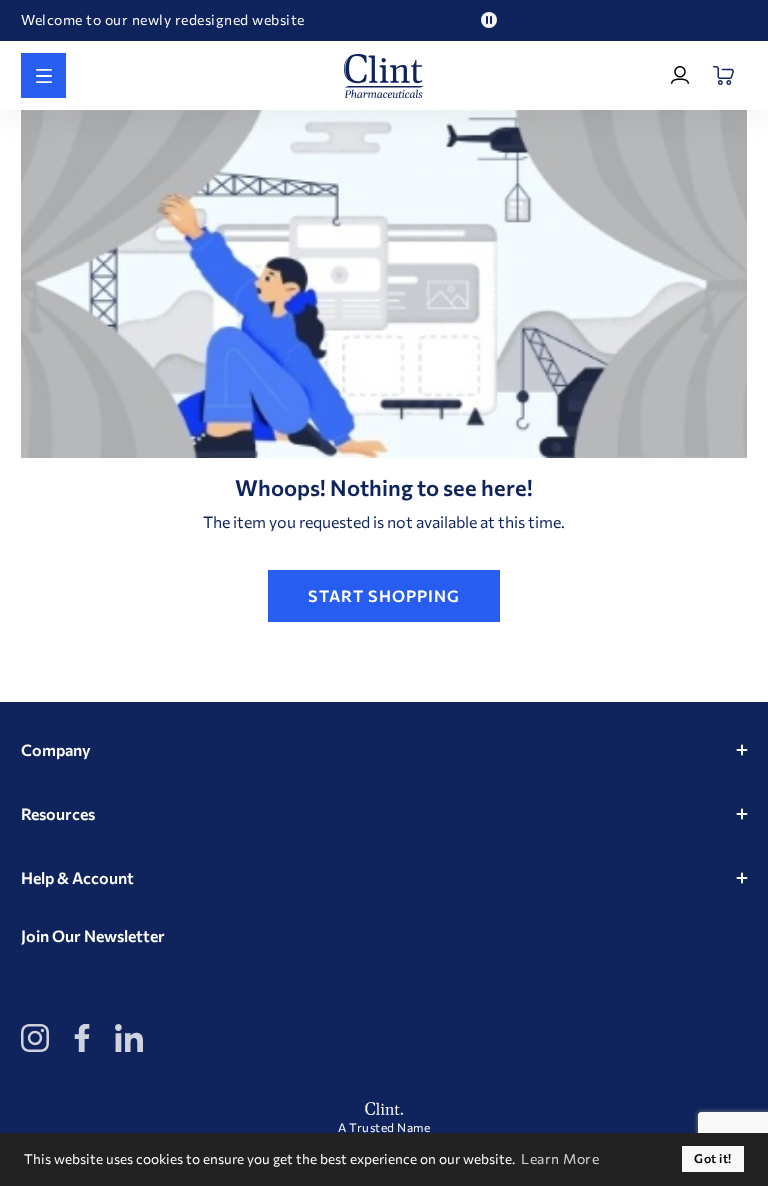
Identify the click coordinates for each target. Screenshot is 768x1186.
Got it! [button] (713, 1158)
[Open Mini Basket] (724, 75)
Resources (58, 813)
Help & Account (77, 877)
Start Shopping (384, 595)
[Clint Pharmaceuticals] (384, 76)
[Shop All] (43, 75)
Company (56, 749)
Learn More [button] (560, 1158)
